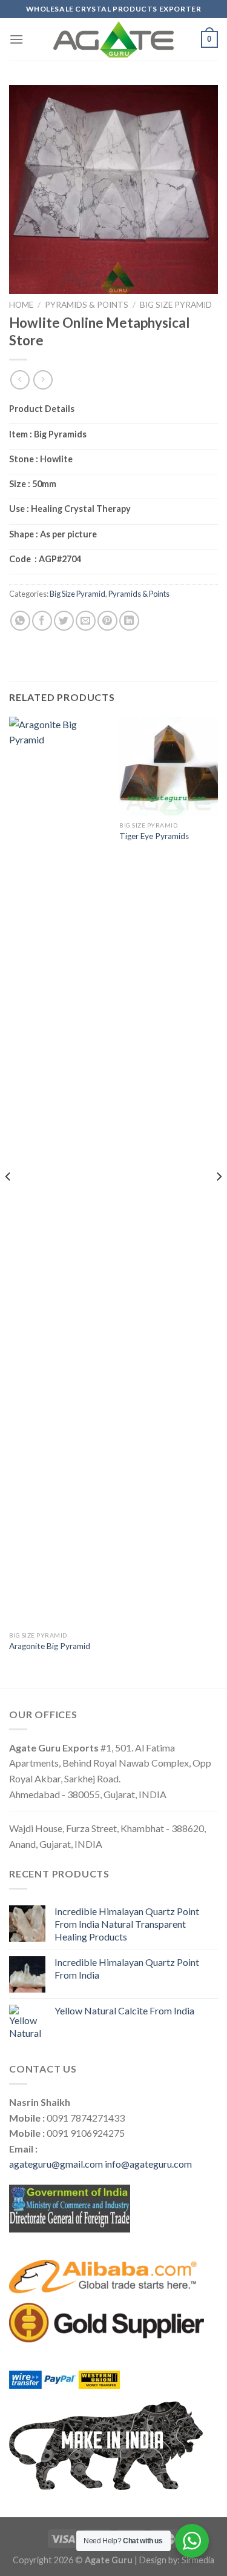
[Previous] (8, 1201)
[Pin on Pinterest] (107, 621)
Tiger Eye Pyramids (154, 836)
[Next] (219, 1201)
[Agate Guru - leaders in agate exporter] (114, 39)
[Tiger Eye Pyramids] (169, 766)
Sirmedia (198, 2560)
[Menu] (16, 39)
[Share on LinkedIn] (129, 621)
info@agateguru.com (148, 2164)
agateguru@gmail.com (56, 2164)
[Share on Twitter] (64, 621)
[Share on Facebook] (42, 621)
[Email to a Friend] (86, 621)
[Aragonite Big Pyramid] (58, 1171)
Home (21, 305)
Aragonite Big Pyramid (50, 1646)
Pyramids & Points (87, 305)
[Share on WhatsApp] (20, 621)
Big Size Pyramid (176, 305)
